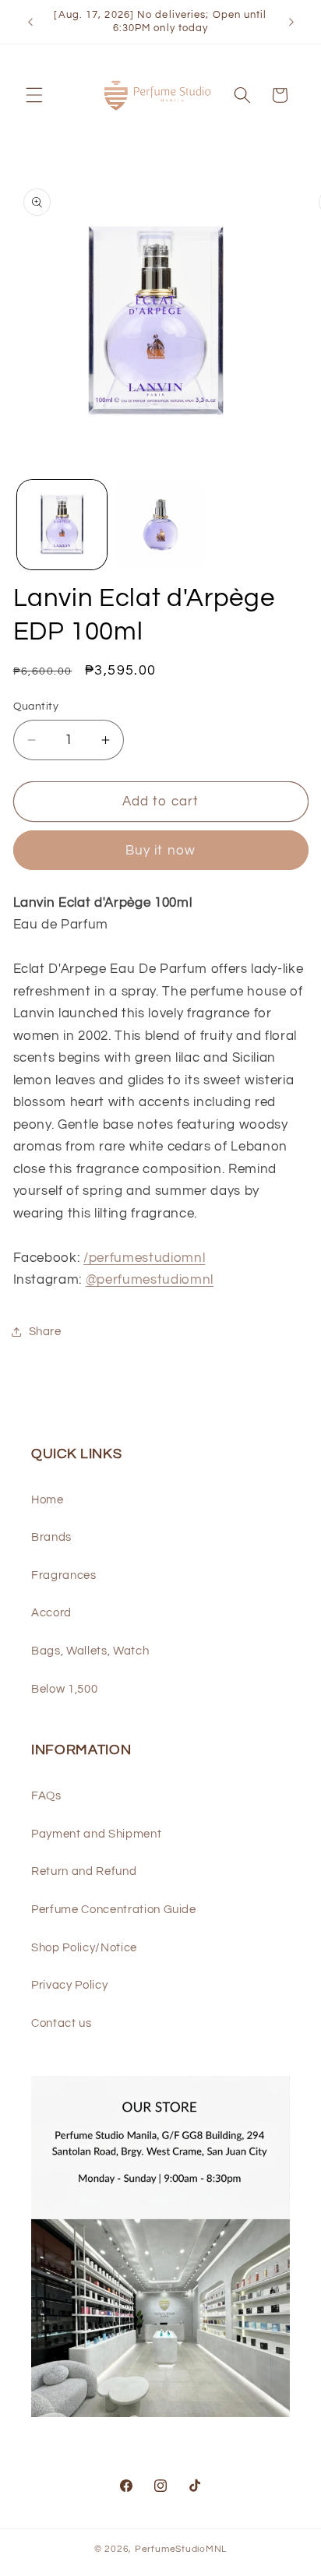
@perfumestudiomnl (150, 1279)
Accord (51, 1612)
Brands (51, 1537)
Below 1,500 (64, 1689)
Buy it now (160, 850)
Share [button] (45, 1331)
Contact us (62, 2023)
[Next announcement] (291, 22)
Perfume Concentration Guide (114, 1909)
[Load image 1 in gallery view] (62, 525)
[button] (34, 95)
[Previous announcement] (30, 22)
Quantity (36, 706)
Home (48, 1499)
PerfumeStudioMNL (181, 2549)
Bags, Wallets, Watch (90, 1651)
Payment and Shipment (96, 1834)
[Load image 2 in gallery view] (160, 525)
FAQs (46, 1795)
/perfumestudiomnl (144, 1258)
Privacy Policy (69, 1985)
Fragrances (64, 1575)
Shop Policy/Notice (84, 1947)
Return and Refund (84, 1871)
